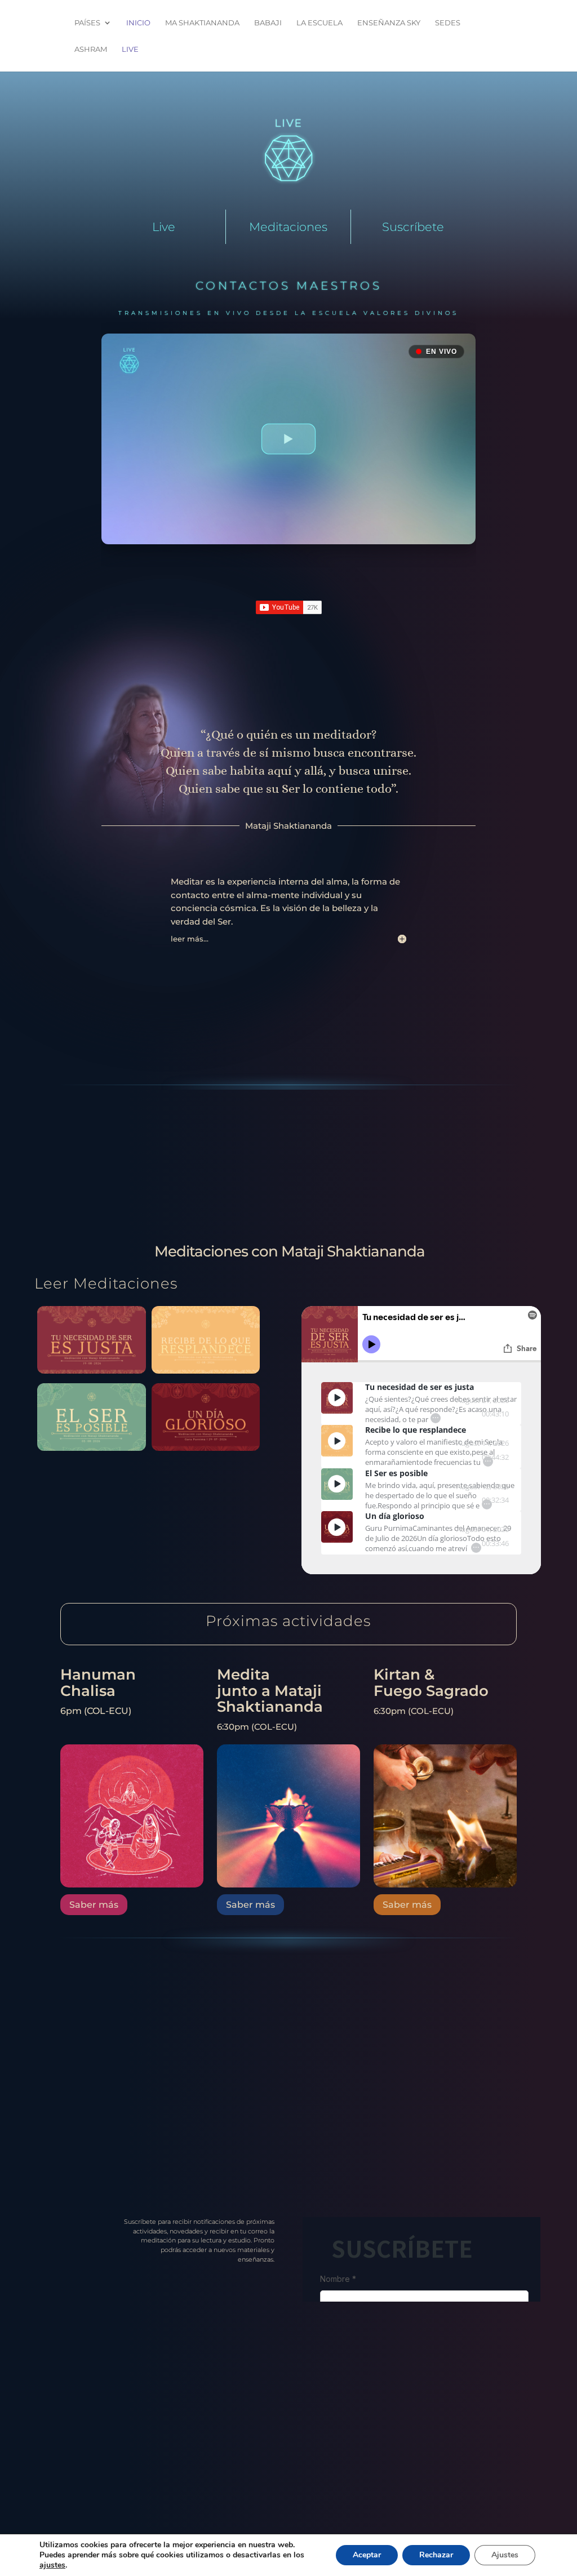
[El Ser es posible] (91, 1448)
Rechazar (436, 2555)
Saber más (94, 1905)
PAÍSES (87, 23)
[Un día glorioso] (206, 1448)
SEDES (448, 23)
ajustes (52, 2565)
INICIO (138, 23)
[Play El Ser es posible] (337, 1484)
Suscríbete (413, 227)
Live (164, 227)
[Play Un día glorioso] (337, 1527)
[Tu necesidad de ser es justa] (91, 1371)
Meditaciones (288, 227)
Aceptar (367, 2555)
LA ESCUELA (319, 23)
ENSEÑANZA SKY (389, 23)
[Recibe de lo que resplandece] (206, 1371)
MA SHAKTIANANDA (202, 23)
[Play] (337, 1398)
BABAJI (268, 23)
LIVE (130, 49)
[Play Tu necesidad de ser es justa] (337, 1398)
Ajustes (505, 2555)
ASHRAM (91, 49)
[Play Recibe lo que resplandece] (337, 1441)
